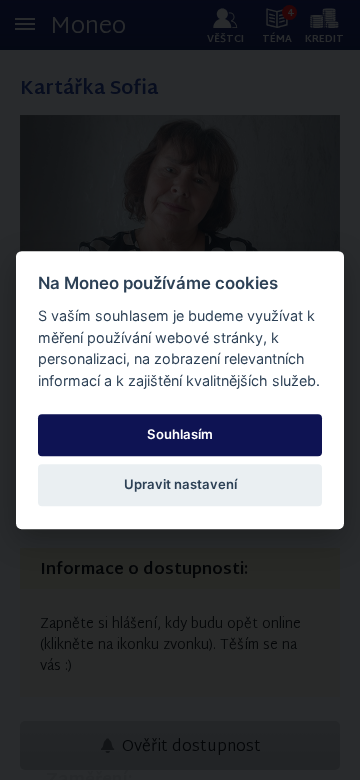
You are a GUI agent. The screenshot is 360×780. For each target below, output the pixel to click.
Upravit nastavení (180, 485)
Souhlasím (180, 434)
